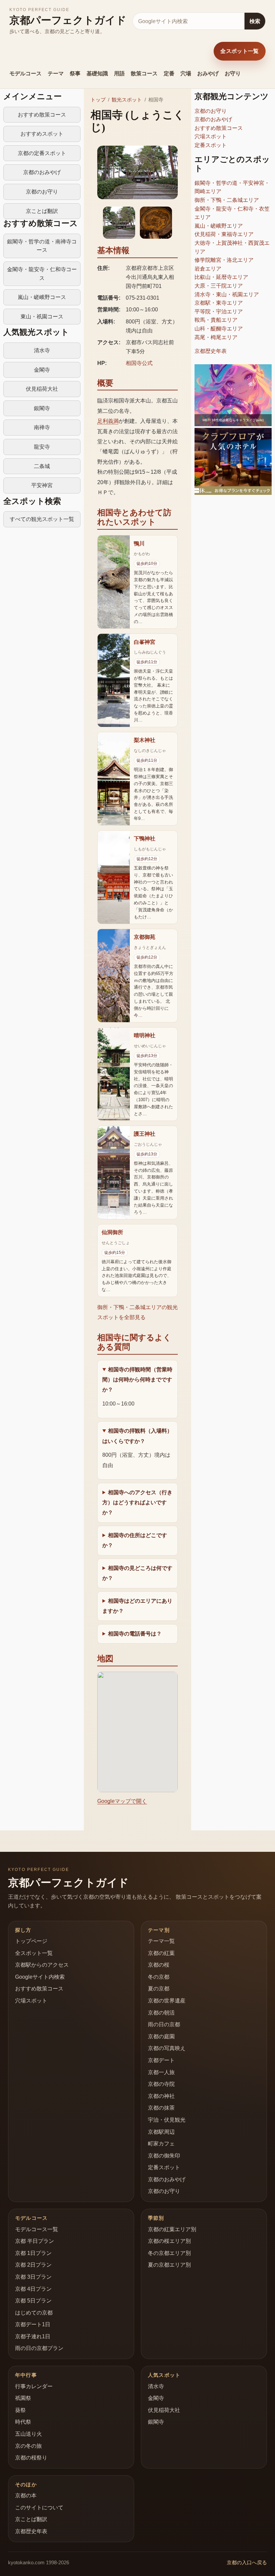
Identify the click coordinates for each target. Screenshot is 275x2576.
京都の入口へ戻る (247, 2562)
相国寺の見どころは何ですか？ (137, 1573)
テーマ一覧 (161, 1941)
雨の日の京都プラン (39, 2348)
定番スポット (211, 145)
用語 (119, 73)
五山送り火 (29, 2434)
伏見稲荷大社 (42, 389)
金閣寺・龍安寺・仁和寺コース (42, 274)
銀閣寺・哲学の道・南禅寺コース (42, 246)
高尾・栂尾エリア (216, 337)
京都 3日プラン (33, 2277)
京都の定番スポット (42, 153)
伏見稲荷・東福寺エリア (224, 234)
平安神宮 (42, 485)
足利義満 (108, 421)
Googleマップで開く (122, 1801)
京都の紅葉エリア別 (172, 2229)
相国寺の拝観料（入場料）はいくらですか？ (137, 1436)
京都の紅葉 (161, 1953)
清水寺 (42, 350)
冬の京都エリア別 (169, 2253)
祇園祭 (23, 2398)
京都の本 (26, 2495)
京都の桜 (159, 1965)
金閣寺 (42, 370)
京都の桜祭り (31, 2458)
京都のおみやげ (42, 172)
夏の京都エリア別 (169, 2265)
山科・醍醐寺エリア (219, 329)
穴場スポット (211, 136)
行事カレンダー (34, 2386)
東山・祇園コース (42, 317)
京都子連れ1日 (33, 2336)
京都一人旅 (161, 2072)
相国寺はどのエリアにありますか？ (137, 1606)
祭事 (75, 73)
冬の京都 (159, 1977)
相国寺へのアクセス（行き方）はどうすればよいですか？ (137, 1503)
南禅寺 (42, 427)
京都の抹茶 (161, 2108)
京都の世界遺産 (167, 2001)
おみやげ (208, 73)
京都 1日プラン (33, 2253)
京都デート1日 (33, 2324)
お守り (233, 73)
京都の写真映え (167, 2048)
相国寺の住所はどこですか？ (135, 1540)
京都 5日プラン (33, 2301)
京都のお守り (42, 192)
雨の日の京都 (164, 2024)
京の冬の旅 (29, 2446)
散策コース (144, 73)
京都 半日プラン (35, 2241)
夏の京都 (159, 1989)
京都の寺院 (161, 2084)
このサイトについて (39, 2508)
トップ (98, 100)
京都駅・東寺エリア (219, 303)
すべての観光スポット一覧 (42, 519)
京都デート (161, 2060)
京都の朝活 (161, 2013)
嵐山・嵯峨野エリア (219, 226)
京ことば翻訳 (42, 211)
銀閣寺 (42, 408)
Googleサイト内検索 (40, 1977)
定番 (169, 73)
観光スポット (127, 100)
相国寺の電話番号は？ (135, 1634)
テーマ (56, 73)
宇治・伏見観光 (167, 2120)
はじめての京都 (34, 2313)
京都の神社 (161, 2096)
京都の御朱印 (164, 2156)
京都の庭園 (161, 2036)
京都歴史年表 (211, 351)
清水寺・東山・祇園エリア (227, 294)
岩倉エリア (208, 269)
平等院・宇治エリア (219, 312)
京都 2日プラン (33, 2265)
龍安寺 (42, 447)
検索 (255, 21)
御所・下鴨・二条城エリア (227, 200)
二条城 (42, 466)
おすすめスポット (42, 134)
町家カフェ (161, 2144)
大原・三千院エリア (219, 286)
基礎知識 (97, 73)
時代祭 (23, 2422)
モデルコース (25, 73)
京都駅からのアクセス (42, 1965)
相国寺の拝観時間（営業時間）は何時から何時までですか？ (137, 1380)
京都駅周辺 (161, 2132)
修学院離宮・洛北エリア (224, 260)
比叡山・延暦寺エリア (221, 277)
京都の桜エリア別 (169, 2241)
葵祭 (20, 2410)
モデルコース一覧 (37, 2229)
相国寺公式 (139, 363)
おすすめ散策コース (42, 115)
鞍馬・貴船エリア (216, 320)
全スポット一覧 (239, 51)
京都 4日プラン (33, 2289)
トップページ (31, 1941)
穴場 (186, 73)
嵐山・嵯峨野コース (42, 297)
